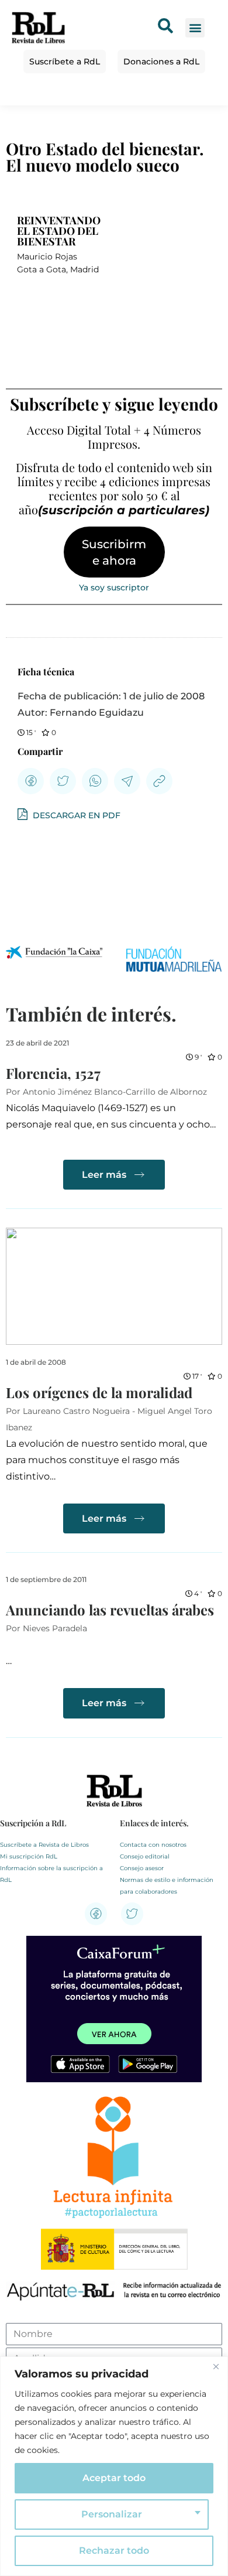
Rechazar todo (114, 2551)
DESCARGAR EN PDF (75, 815)
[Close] (216, 2366)
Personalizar (112, 2514)
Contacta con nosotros (153, 1845)
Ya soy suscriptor (114, 587)
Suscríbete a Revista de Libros (44, 1845)
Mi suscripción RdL (29, 1856)
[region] (114, 2466)
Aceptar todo (114, 2478)
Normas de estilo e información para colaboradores (167, 1886)
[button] (195, 28)
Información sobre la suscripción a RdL (51, 1874)
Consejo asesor (142, 1868)
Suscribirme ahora (114, 552)
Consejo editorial (145, 1856)
